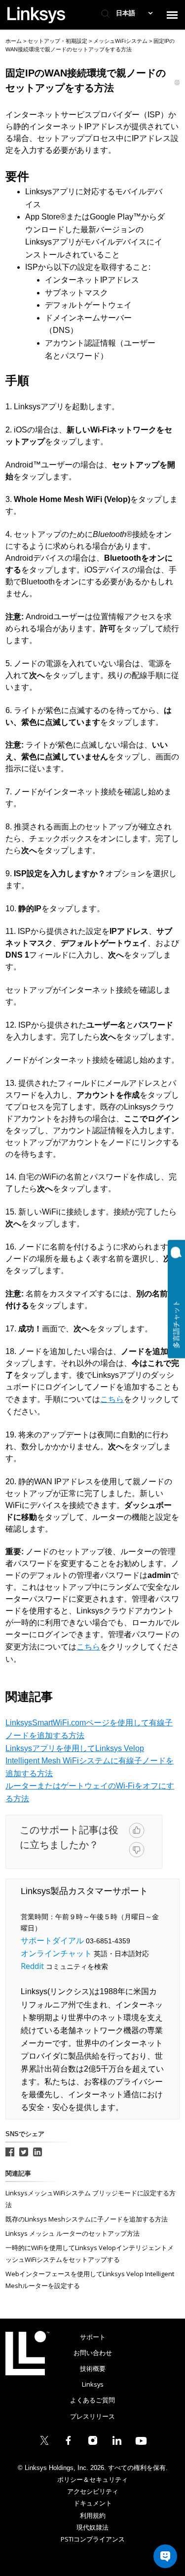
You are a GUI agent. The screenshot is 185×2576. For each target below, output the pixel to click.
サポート (93, 2337)
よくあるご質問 (92, 2400)
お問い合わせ (93, 2353)
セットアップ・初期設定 (58, 41)
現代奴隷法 (92, 2527)
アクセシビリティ (93, 2491)
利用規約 (93, 2515)
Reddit (32, 1966)
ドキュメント (93, 2503)
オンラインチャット (56, 1953)
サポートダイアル (52, 1940)
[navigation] (172, 15)
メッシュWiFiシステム (121, 41)
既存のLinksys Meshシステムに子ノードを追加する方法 (87, 2219)
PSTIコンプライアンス (93, 2539)
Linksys (27, 2353)
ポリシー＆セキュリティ (92, 2479)
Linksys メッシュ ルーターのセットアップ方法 (73, 2233)
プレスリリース (92, 2416)
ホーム (14, 41)
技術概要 (93, 2368)
